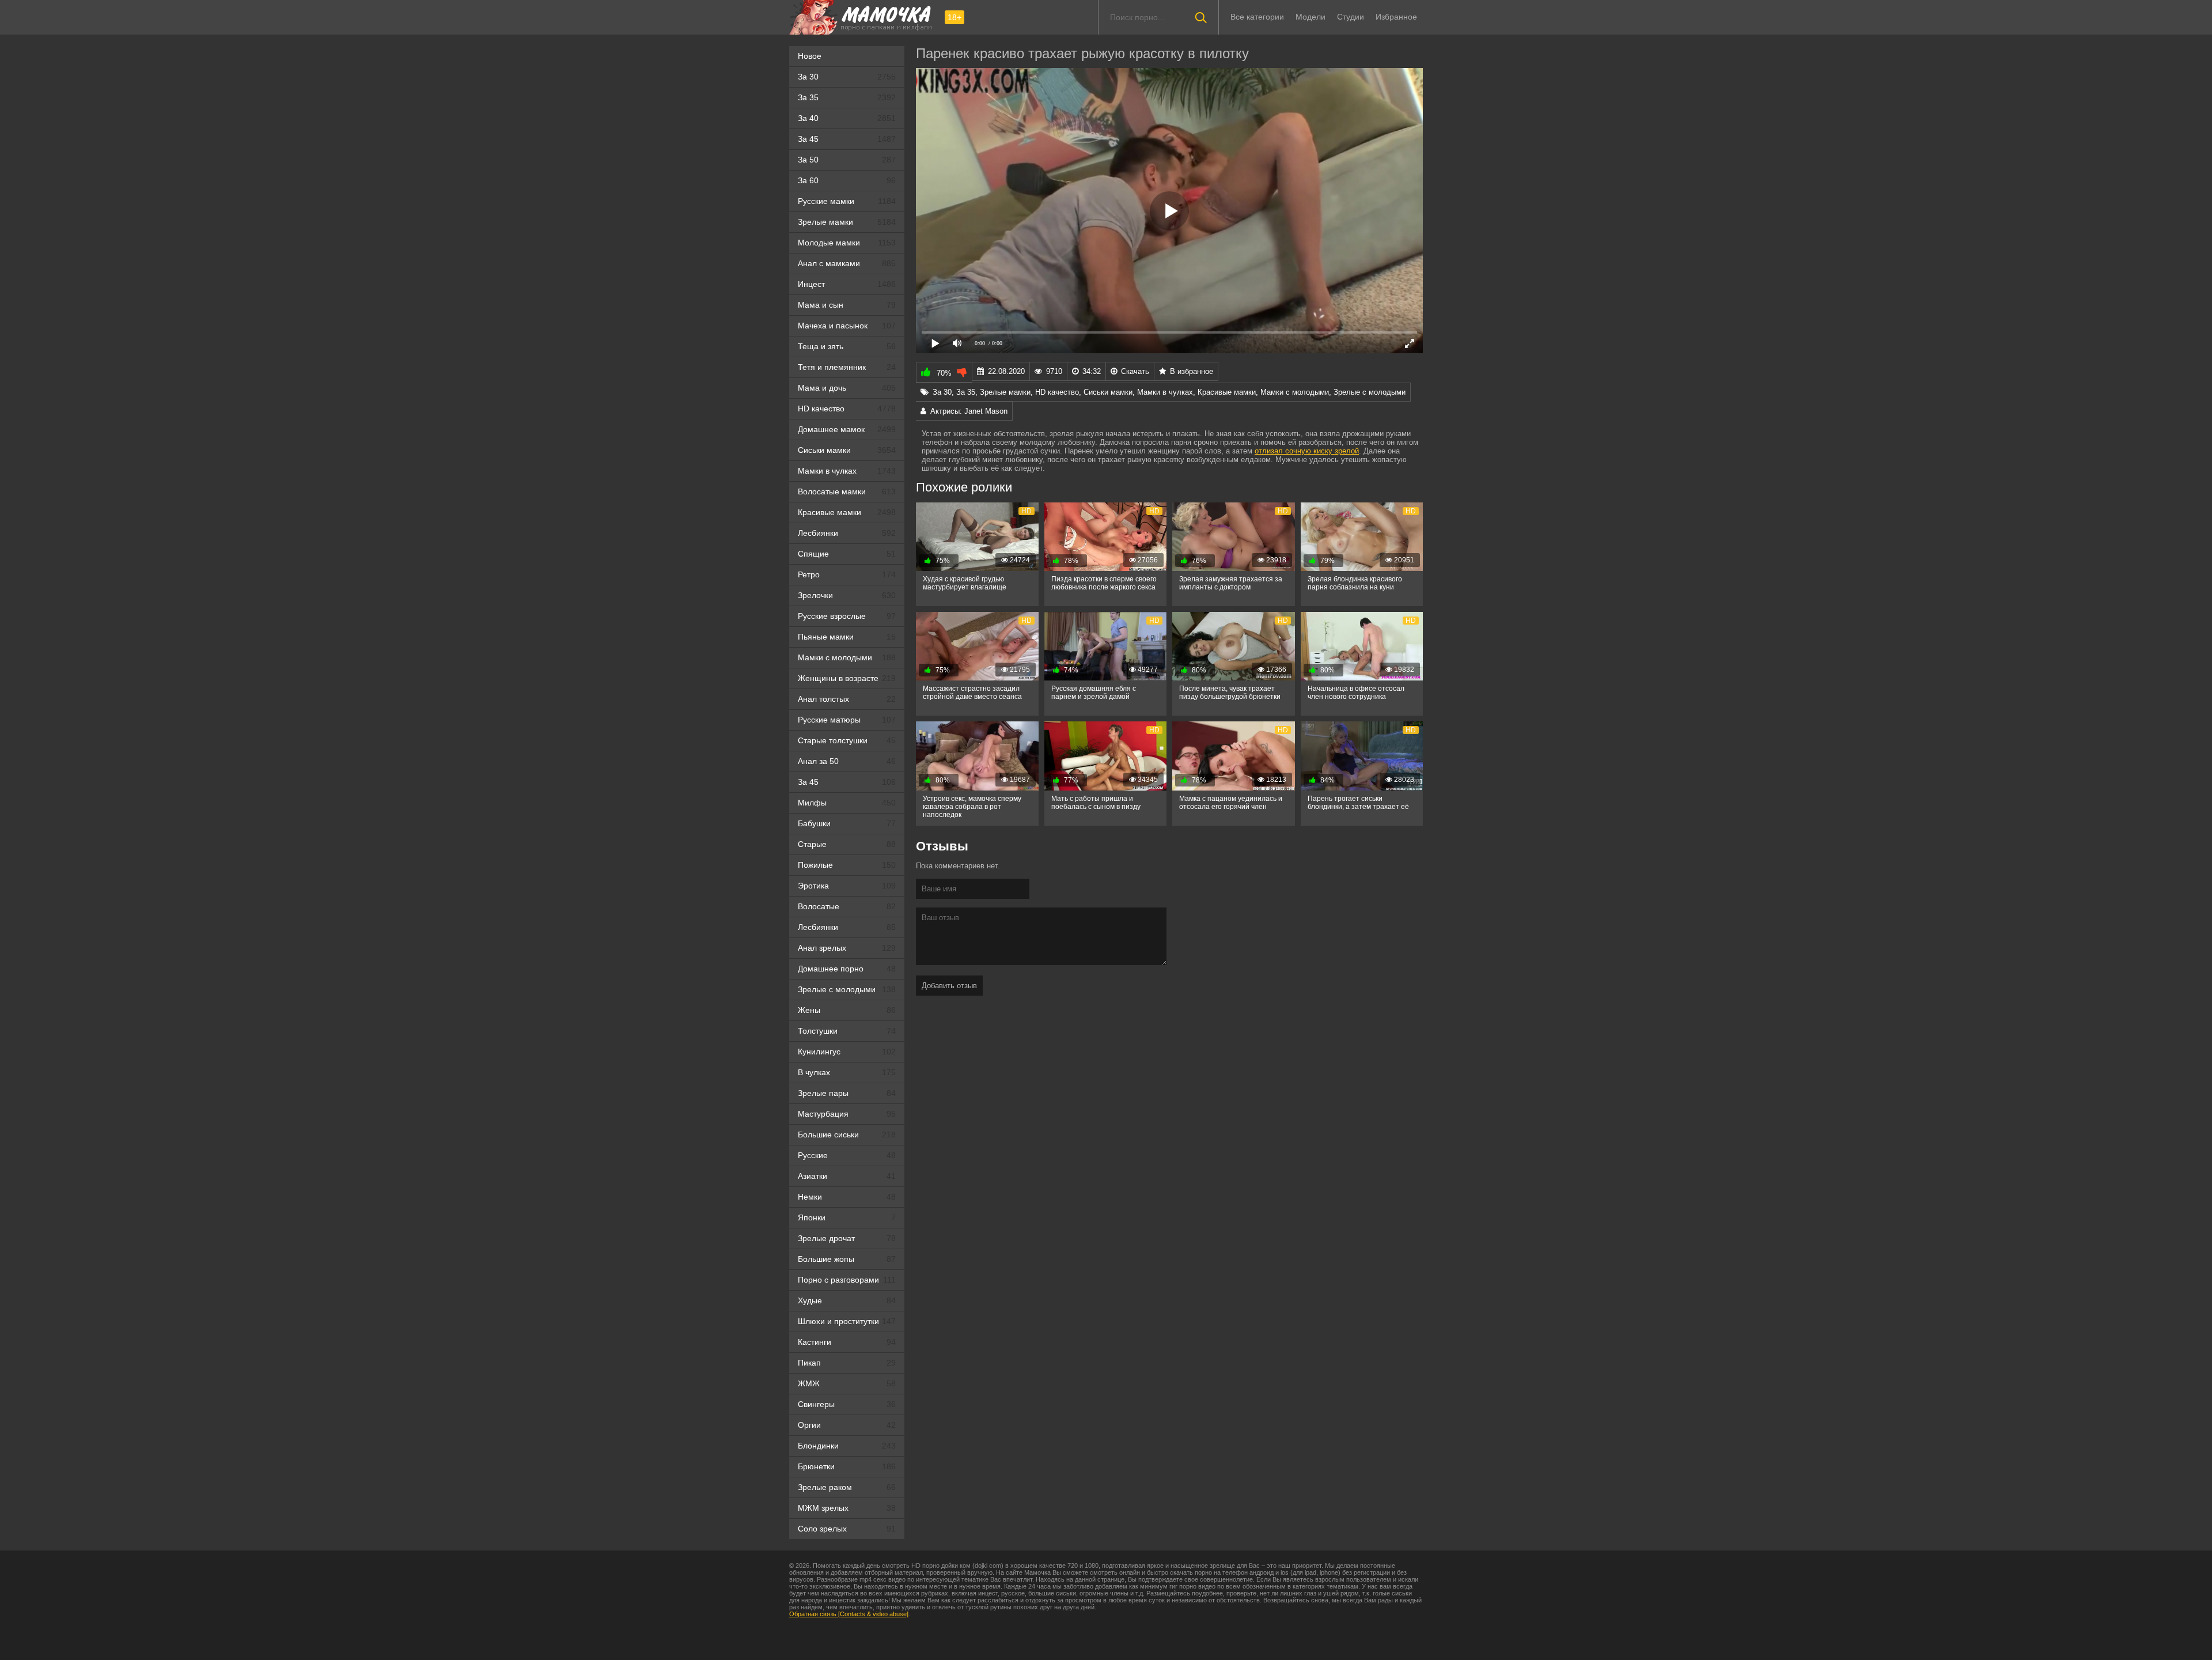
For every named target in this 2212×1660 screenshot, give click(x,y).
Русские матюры (847, 720)
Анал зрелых (847, 948)
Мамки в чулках (847, 471)
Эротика (847, 886)
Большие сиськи (847, 1135)
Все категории (1257, 17)
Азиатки (847, 1176)
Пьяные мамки (847, 637)
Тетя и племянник (847, 367)
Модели (1310, 17)
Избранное (1396, 17)
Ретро (847, 574)
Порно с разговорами (847, 1280)
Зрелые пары (847, 1093)
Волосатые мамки (847, 491)
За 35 (847, 97)
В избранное (1192, 371)
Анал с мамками (847, 263)
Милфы (847, 803)
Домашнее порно (847, 969)
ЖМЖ (847, 1383)
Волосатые (847, 906)
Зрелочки (847, 595)
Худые (847, 1300)
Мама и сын (847, 305)
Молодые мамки (847, 243)
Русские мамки (847, 201)
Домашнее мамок (847, 429)
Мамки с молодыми (847, 657)
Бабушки (847, 823)
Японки (847, 1217)
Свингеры (847, 1404)
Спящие (847, 554)
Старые (847, 844)
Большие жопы (847, 1259)
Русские (847, 1155)
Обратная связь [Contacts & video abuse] (849, 1614)
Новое (810, 56)
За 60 (847, 180)
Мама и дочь (847, 388)
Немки (847, 1197)
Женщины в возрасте (847, 678)
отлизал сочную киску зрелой (1307, 451)
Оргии (847, 1425)
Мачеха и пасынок (847, 326)
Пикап (847, 1363)
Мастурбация (847, 1114)
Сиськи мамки (847, 450)
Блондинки (847, 1446)
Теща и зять (847, 346)
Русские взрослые (847, 616)
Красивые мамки (847, 512)
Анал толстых (847, 699)
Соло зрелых (847, 1529)
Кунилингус (847, 1052)
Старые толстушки (847, 740)
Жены (847, 1010)
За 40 (847, 118)
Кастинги (847, 1342)
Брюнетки (847, 1466)
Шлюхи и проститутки (847, 1321)
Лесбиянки (847, 533)
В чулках (847, 1072)
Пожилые (847, 865)
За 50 (847, 160)
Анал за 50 (847, 761)
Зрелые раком (847, 1487)
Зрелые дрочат (847, 1238)
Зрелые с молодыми (847, 989)
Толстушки (847, 1031)
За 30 (847, 77)
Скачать (1135, 371)
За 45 (847, 139)
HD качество (847, 409)
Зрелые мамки (847, 222)
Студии (1351, 17)
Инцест (847, 284)
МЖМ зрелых (847, 1508)
